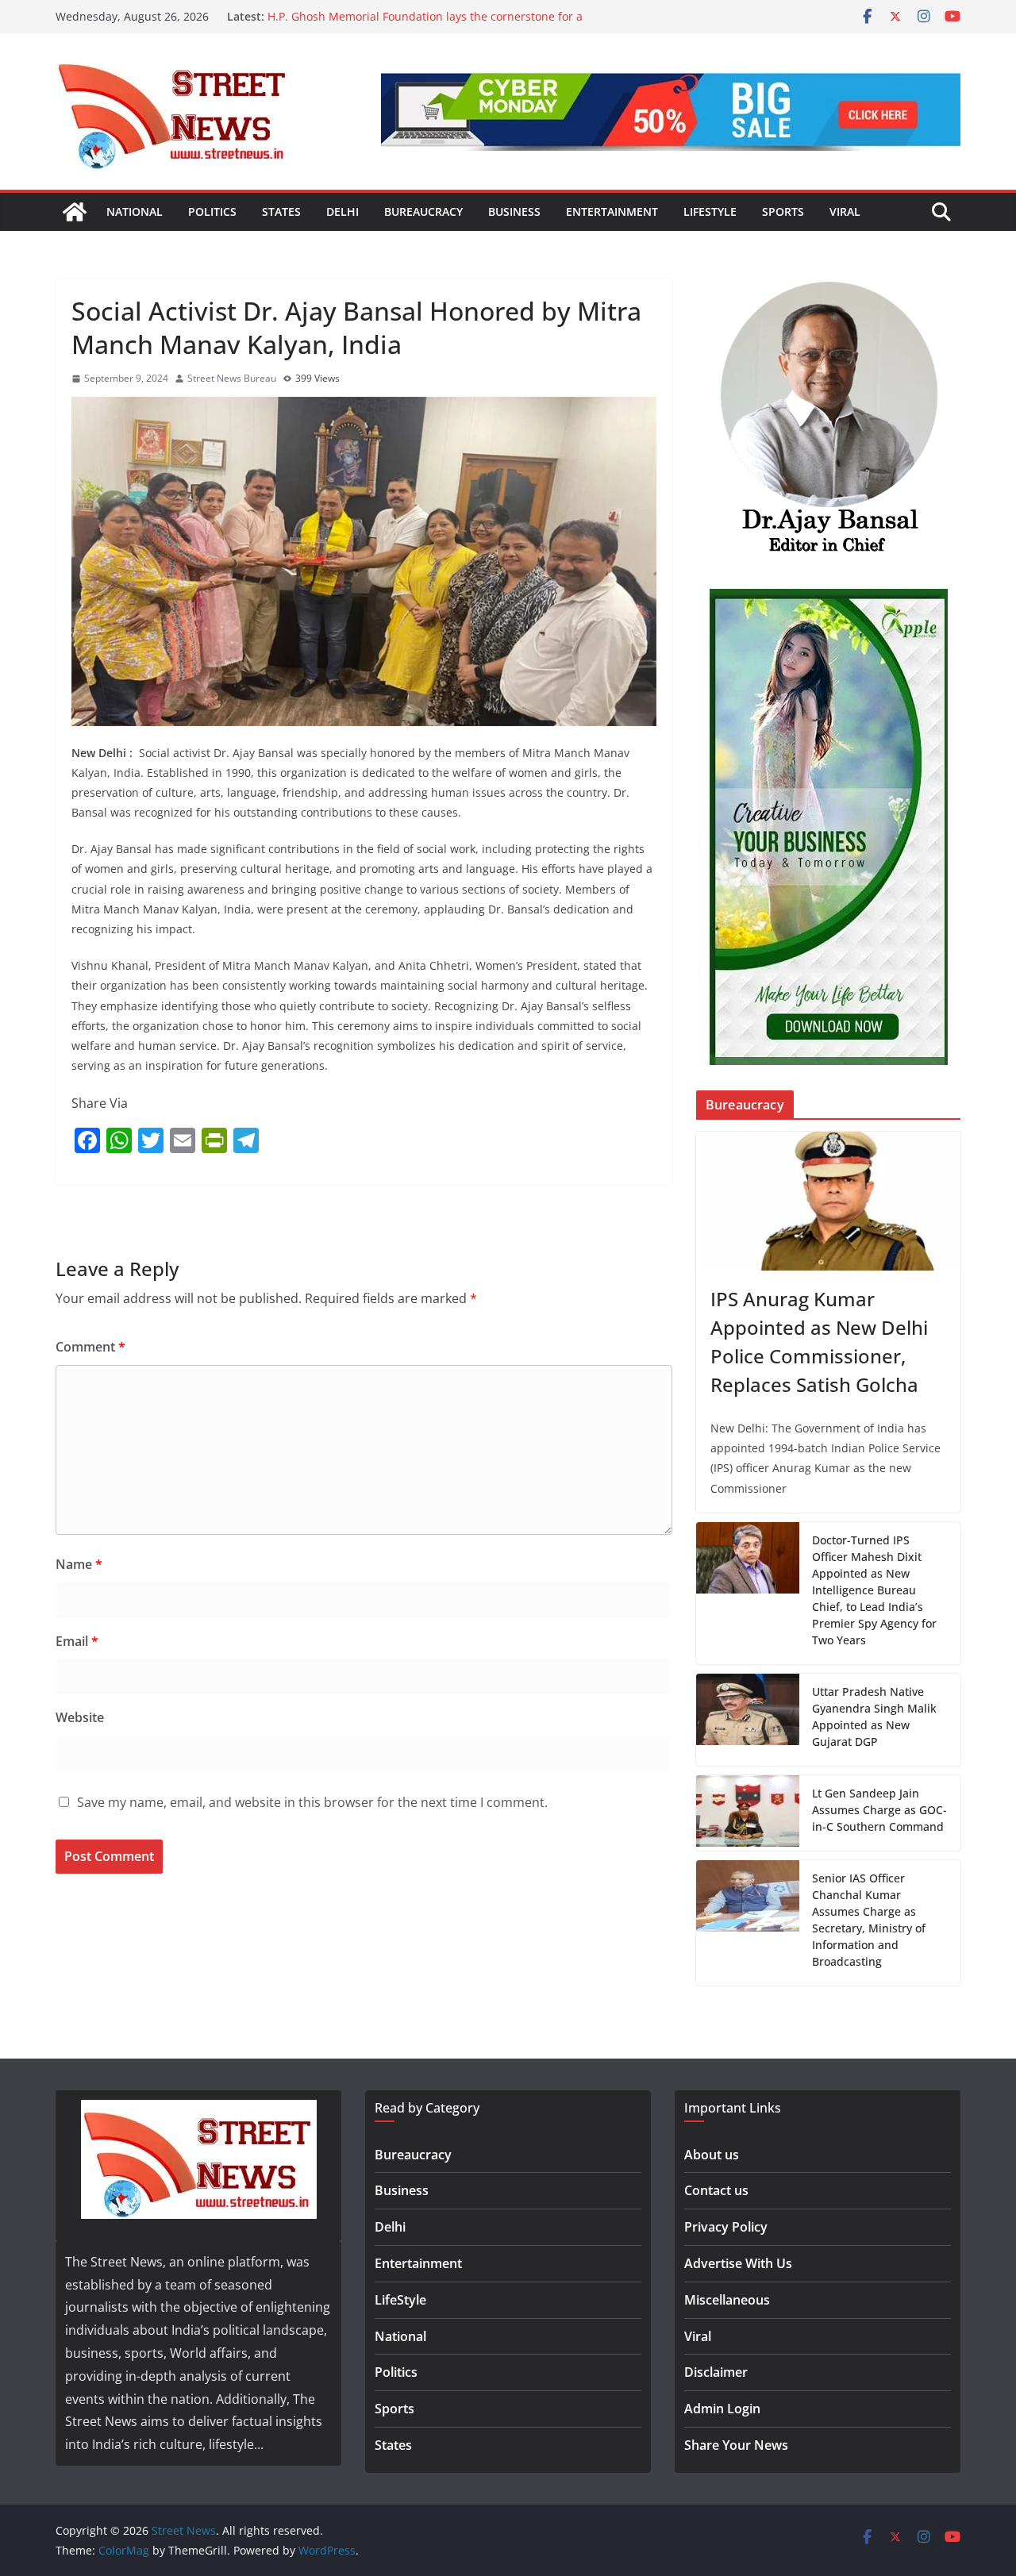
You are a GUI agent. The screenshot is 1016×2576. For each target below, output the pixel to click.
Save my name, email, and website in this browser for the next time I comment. (312, 1802)
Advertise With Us (738, 2263)
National (135, 211)
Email (77, 1641)
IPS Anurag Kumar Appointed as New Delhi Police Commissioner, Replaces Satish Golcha (819, 1342)
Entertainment (612, 211)
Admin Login (722, 2409)
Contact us (716, 2190)
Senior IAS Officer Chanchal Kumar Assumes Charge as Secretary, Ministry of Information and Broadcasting (869, 1920)
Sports (783, 211)
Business (514, 211)
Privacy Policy (726, 2227)
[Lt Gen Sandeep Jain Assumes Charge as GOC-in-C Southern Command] (748, 1813)
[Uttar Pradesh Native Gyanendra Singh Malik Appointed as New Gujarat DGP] (748, 1720)
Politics (212, 211)
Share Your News (736, 2445)
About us (712, 2155)
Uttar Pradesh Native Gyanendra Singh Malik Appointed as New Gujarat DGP (874, 1717)
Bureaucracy (423, 211)
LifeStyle (710, 211)
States (281, 211)
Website (80, 1717)
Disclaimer (716, 2372)
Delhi (343, 211)
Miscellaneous (727, 2300)
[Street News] (75, 212)
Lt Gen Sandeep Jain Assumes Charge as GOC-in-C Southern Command (879, 1810)
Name (79, 1564)
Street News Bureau (232, 378)
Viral (845, 211)
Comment (90, 1347)
